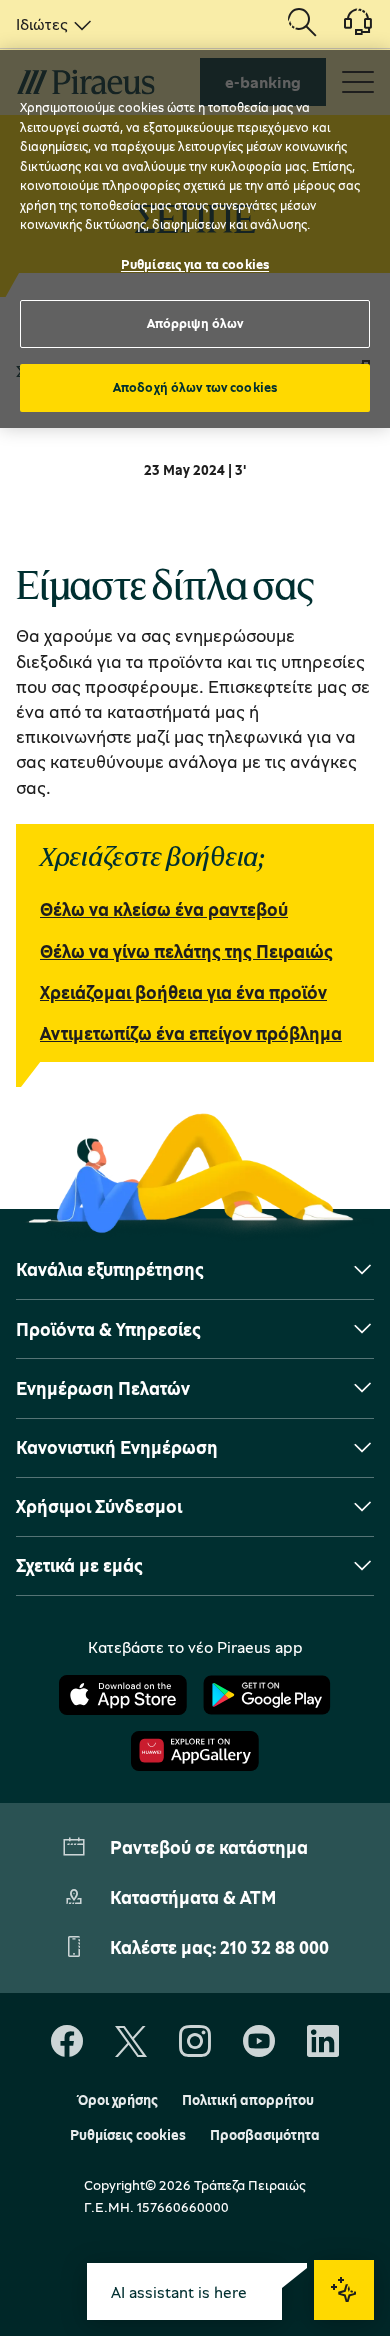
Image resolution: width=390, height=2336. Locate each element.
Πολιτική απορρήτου (248, 2100)
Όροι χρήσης (117, 2100)
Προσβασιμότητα (265, 2135)
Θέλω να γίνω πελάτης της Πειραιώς (186, 951)
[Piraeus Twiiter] (131, 2042)
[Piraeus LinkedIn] (323, 2042)
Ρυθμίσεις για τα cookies (195, 264)
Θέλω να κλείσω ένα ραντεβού (164, 909)
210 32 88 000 (274, 1947)
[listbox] (50, 24)
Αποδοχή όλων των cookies (195, 387)
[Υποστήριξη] (346, 29)
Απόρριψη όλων (195, 323)
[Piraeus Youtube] (259, 2042)
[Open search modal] (302, 24)
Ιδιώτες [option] (42, 24)
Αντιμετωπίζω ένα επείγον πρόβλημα (191, 1033)
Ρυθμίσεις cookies (128, 2135)
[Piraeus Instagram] (195, 2042)
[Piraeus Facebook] (67, 2042)
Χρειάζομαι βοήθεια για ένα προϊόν (183, 992)
